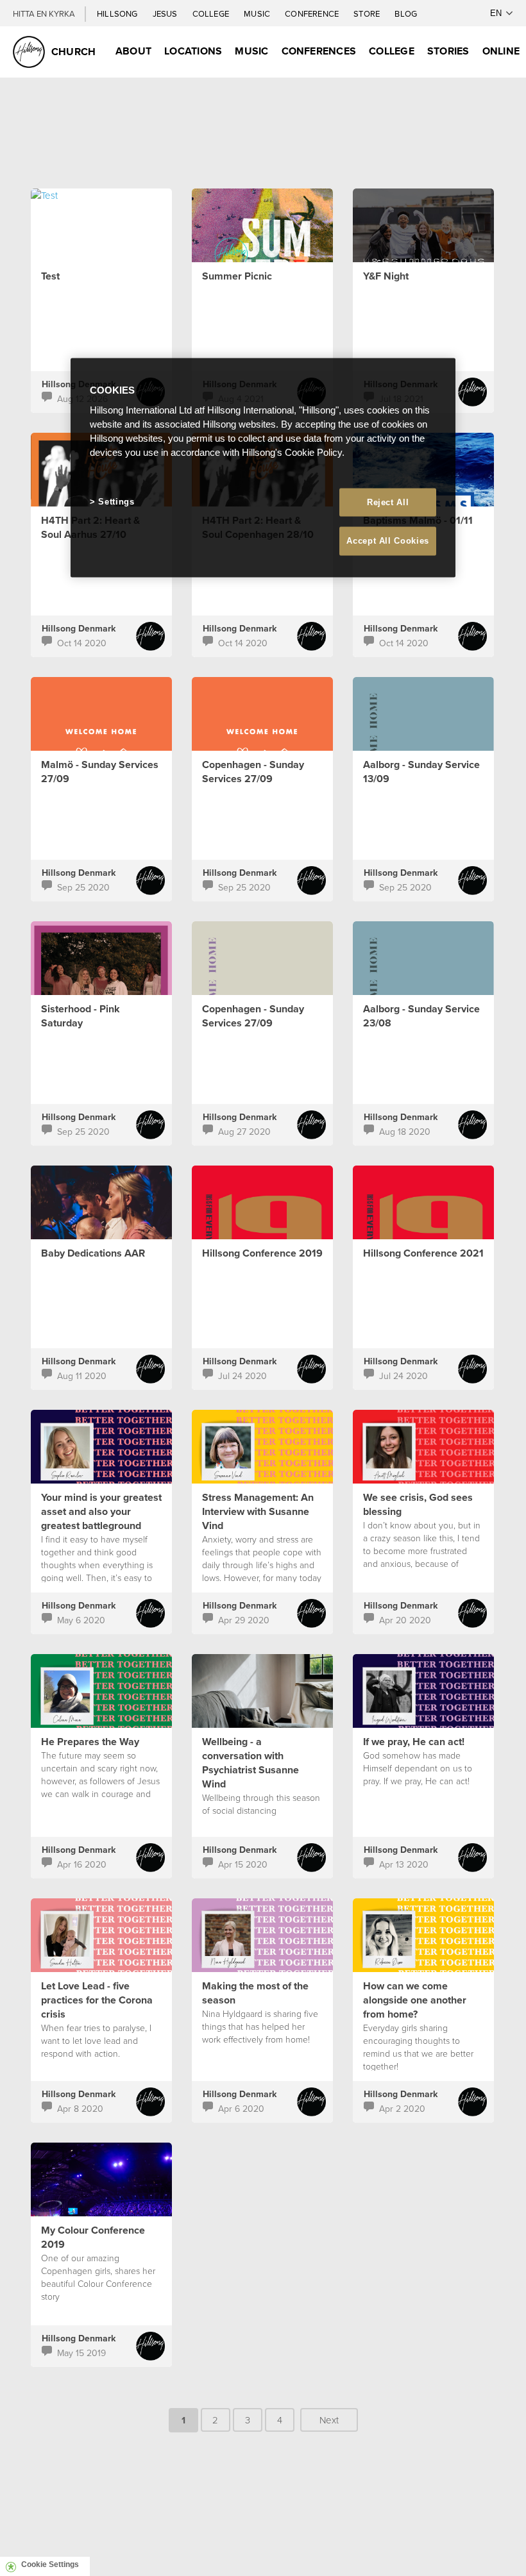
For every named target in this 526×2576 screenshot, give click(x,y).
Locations (193, 51)
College (212, 13)
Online (501, 51)
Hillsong (118, 13)
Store (368, 13)
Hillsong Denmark (79, 628)
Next (329, 2420)
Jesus (166, 13)
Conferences (319, 51)
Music (258, 13)
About (133, 51)
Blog (406, 13)
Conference (313, 13)
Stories (448, 51)
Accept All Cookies (388, 541)
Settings (116, 502)
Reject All (388, 502)
